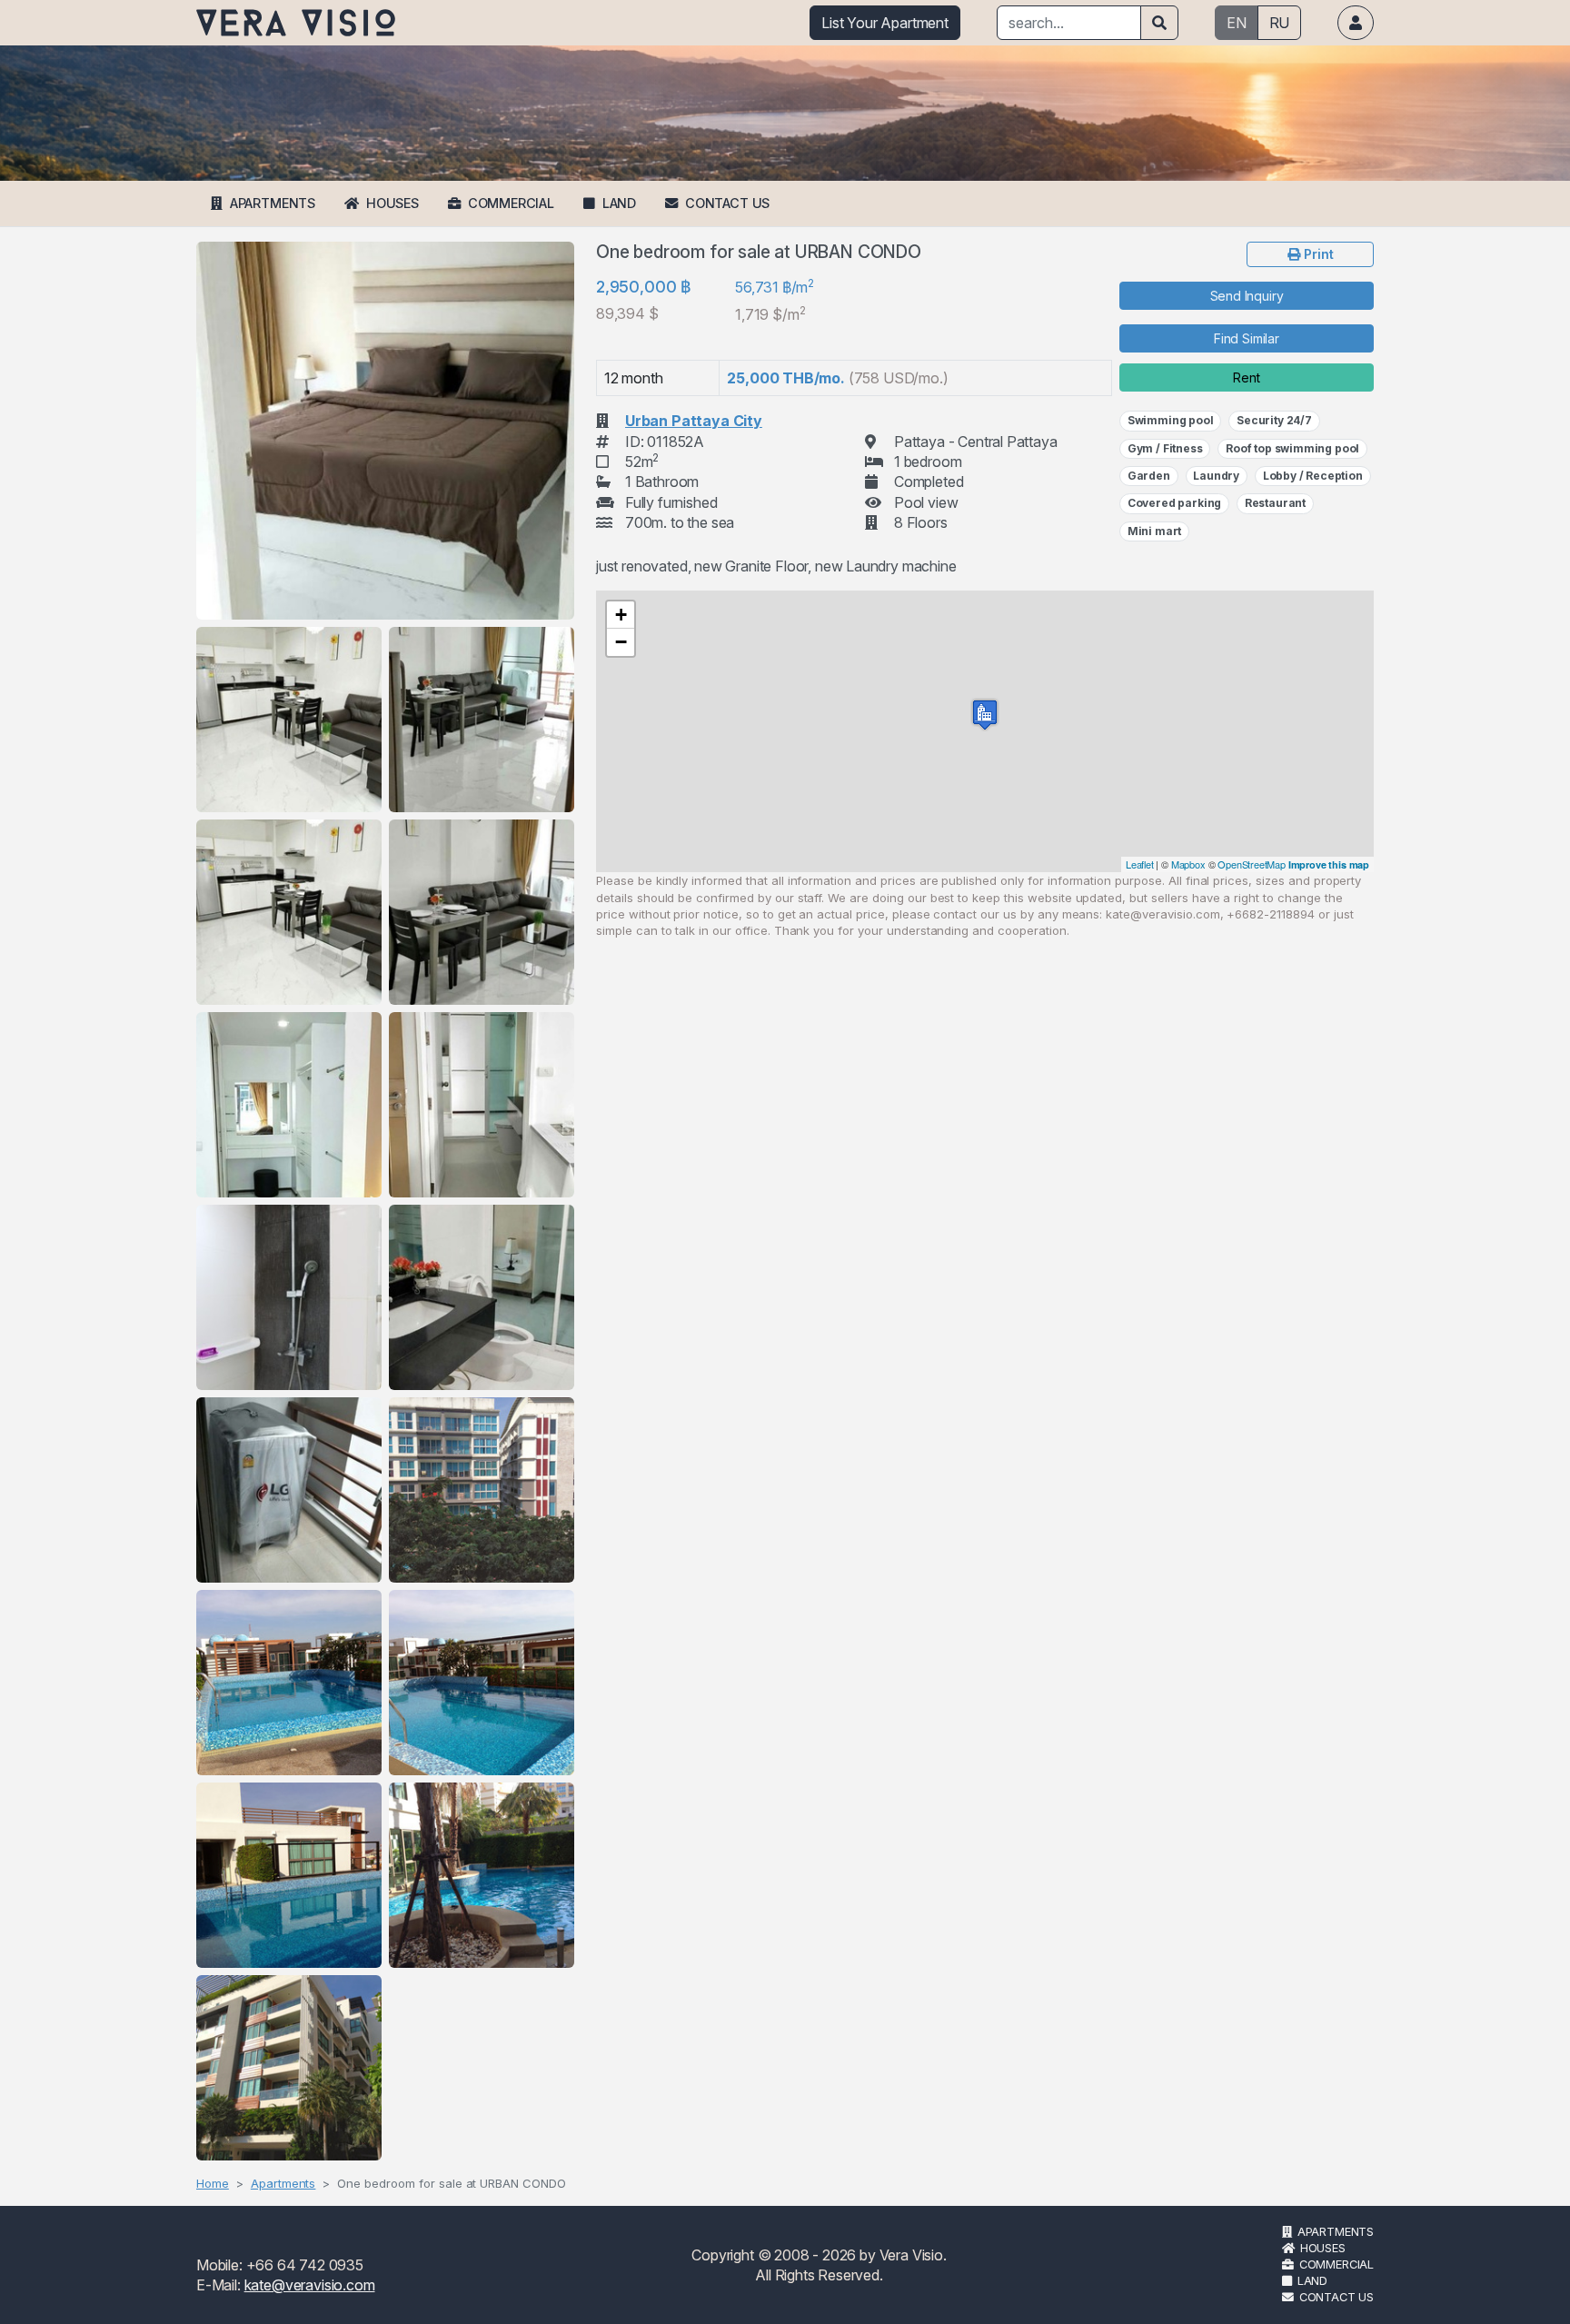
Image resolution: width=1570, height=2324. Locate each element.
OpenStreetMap (1252, 864)
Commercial (511, 203)
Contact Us (727, 203)
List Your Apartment (885, 23)
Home (213, 2183)
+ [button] (621, 615)
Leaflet (1140, 864)
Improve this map (1329, 864)
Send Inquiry (1247, 296)
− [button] (621, 642)
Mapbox (1188, 864)
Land (619, 203)
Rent (1246, 377)
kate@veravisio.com (310, 2285)
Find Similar (1247, 338)
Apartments (273, 203)
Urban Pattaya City (694, 421)
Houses (392, 203)
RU (1280, 23)
